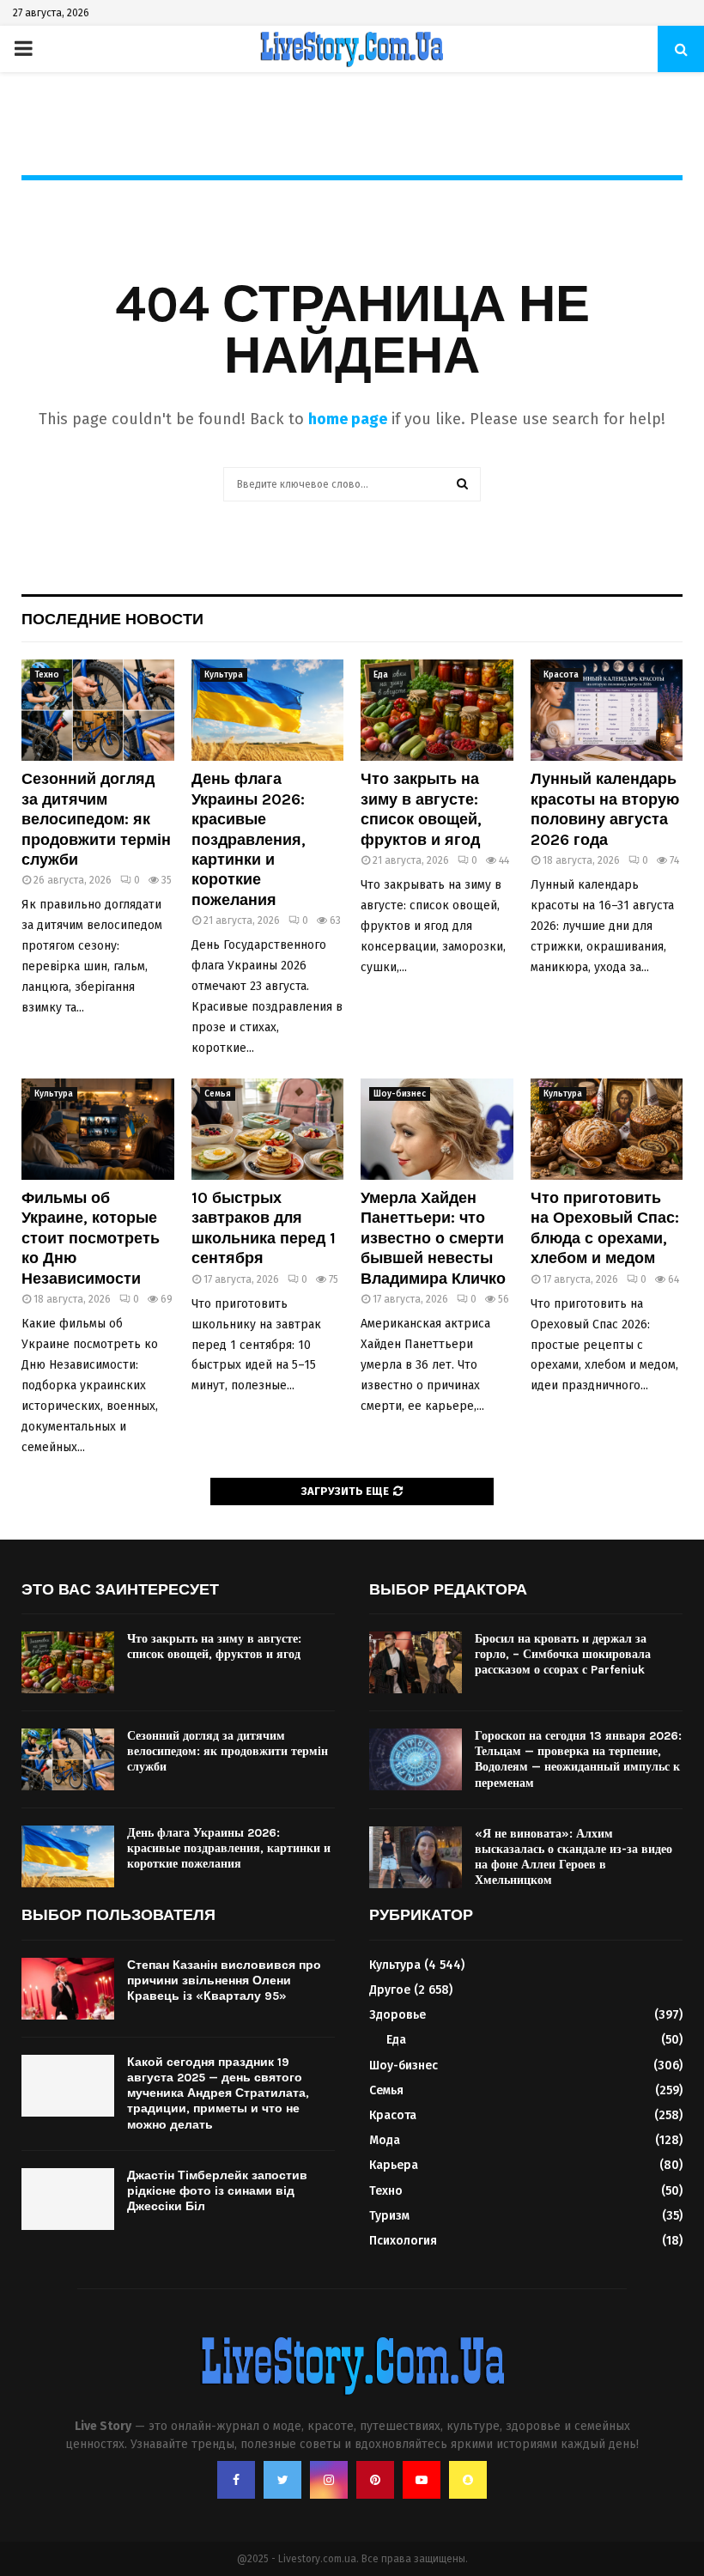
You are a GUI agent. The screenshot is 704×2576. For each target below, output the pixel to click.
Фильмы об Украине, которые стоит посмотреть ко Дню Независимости (91, 1238)
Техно (47, 675)
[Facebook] (236, 2480)
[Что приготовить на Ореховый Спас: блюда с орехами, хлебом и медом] (607, 1129)
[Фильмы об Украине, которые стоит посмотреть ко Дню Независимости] (98, 1129)
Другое (390, 1990)
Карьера (394, 2165)
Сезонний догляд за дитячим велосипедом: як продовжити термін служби (96, 819)
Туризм (389, 2216)
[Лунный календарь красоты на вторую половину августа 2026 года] (607, 710)
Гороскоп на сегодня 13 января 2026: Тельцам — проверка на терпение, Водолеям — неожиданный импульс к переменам (578, 1759)
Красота (561, 675)
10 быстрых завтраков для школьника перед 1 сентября (264, 1228)
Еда (381, 675)
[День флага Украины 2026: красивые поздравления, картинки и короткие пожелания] (268, 710)
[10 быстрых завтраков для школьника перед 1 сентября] (268, 1129)
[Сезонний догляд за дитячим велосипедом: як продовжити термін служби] (98, 710)
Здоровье (398, 2015)
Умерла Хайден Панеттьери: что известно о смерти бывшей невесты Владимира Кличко (433, 1238)
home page (348, 419)
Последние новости (112, 619)
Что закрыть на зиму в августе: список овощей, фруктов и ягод (421, 809)
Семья (218, 1094)
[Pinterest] (375, 2480)
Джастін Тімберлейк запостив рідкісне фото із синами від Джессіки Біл (217, 2191)
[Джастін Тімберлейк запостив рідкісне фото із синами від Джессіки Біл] (68, 2199)
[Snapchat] (468, 2480)
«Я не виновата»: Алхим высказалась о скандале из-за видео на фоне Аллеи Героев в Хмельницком (574, 1857)
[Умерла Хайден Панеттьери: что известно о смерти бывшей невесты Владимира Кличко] (437, 1129)
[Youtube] (422, 2480)
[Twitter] (282, 2480)
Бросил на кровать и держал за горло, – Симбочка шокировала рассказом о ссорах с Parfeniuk (563, 1654)
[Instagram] (329, 2480)
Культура (224, 675)
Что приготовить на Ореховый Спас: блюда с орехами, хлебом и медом (605, 1228)
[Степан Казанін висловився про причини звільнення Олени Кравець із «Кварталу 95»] (68, 1989)
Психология (403, 2241)
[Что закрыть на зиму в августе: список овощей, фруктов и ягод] (437, 710)
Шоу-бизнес (400, 1094)
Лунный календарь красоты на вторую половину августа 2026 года (605, 809)
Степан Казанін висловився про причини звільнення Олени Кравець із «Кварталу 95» (224, 1981)
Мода (385, 2140)
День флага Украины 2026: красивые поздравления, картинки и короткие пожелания (249, 839)
